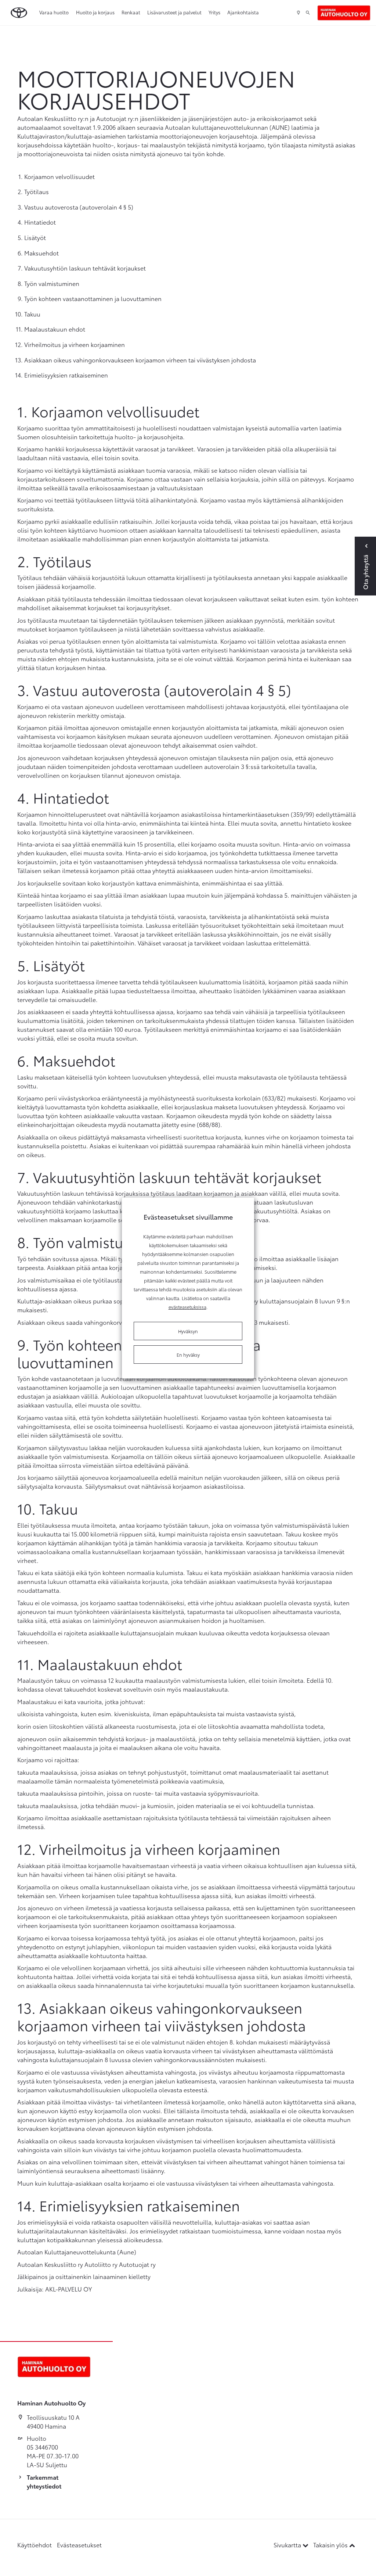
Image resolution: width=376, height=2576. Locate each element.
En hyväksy (188, 1355)
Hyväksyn (188, 1331)
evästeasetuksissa (187, 1307)
